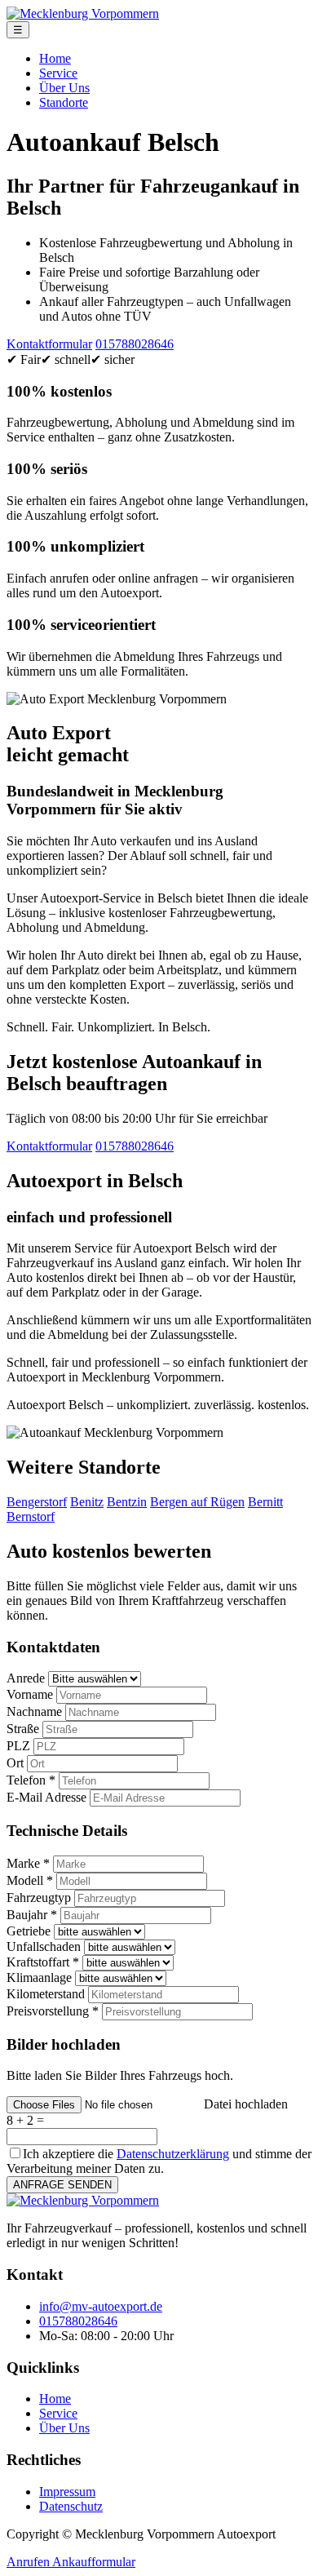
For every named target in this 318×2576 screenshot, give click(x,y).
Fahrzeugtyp (39, 1898)
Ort (15, 1763)
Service (58, 73)
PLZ (18, 1746)
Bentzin (127, 1502)
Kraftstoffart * (43, 1962)
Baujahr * (32, 1915)
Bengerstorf (37, 1502)
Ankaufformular (94, 2562)
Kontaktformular (49, 344)
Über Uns (64, 88)
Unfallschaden (44, 1946)
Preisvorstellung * (53, 2011)
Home (55, 58)
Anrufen (29, 2562)
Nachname (34, 1711)
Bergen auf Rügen (197, 1502)
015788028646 (135, 344)
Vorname (30, 1694)
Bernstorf (31, 1516)
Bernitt (265, 1502)
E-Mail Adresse (46, 1797)
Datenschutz (71, 2506)
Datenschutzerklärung (173, 2154)
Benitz (87, 1502)
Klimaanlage (39, 1977)
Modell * (30, 1880)
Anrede (26, 1678)
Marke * (28, 1863)
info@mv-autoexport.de (101, 2306)
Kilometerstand (46, 1994)
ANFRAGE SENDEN (62, 2185)
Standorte (64, 102)
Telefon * (31, 1780)
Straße (23, 1729)
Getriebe (29, 1931)
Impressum (67, 2492)
